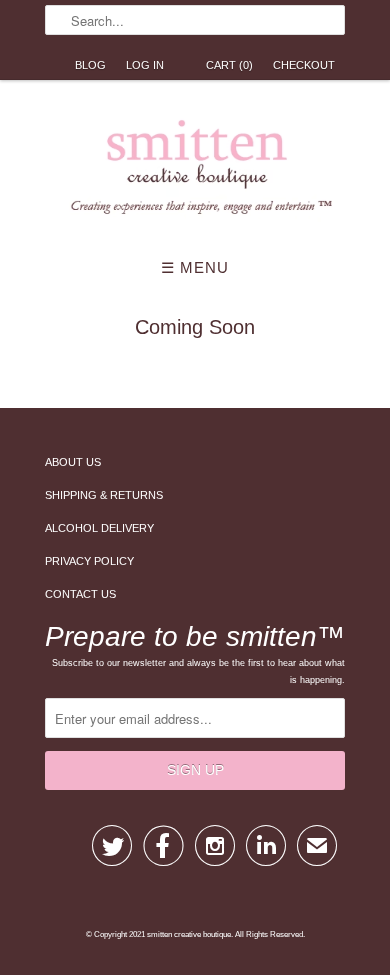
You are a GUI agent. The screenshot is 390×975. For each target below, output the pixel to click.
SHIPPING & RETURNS (104, 495)
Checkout (304, 65)
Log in (145, 65)
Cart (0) (229, 65)
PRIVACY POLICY (89, 561)
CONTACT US (80, 594)
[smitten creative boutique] (195, 172)
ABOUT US (73, 462)
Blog (90, 65)
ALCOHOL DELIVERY (99, 528)
